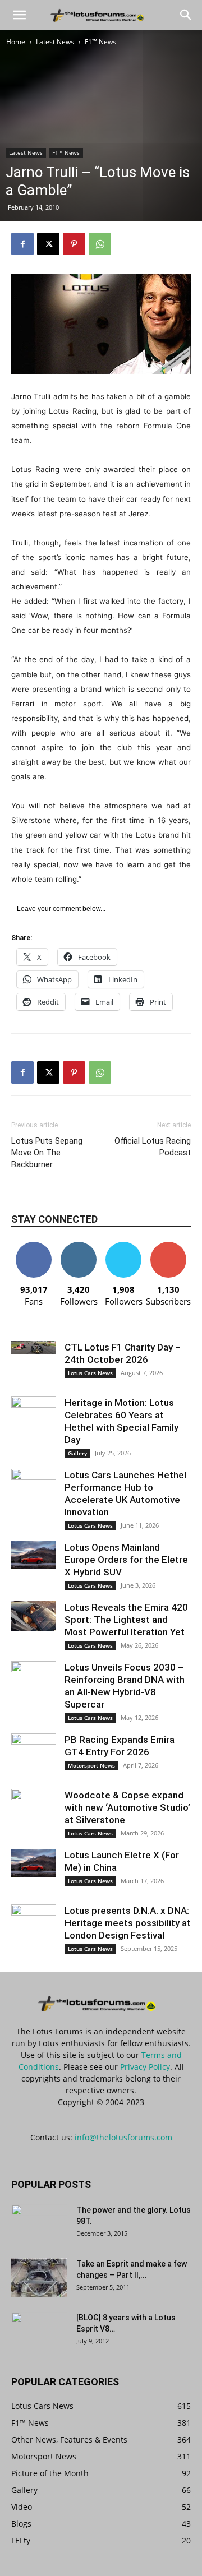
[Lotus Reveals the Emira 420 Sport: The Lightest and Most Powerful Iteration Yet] (34, 1616)
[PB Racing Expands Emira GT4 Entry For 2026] (34, 1748)
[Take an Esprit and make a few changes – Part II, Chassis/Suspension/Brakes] (39, 2278)
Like (34, 1246)
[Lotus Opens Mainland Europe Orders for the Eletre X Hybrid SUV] (34, 1555)
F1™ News (100, 42)
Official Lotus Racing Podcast (153, 1147)
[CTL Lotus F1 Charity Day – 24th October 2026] (34, 1347)
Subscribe (168, 1246)
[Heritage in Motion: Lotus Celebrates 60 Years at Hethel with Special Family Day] (34, 1413)
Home (16, 42)
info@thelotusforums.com (123, 2137)
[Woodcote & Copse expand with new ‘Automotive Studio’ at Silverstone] (34, 1806)
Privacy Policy (145, 2067)
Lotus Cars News (90, 1373)
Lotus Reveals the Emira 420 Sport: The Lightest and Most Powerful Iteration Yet (126, 1620)
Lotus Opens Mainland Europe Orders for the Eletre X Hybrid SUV (126, 1560)
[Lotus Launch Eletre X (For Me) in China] (34, 1863)
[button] (19, 15)
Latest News (55, 42)
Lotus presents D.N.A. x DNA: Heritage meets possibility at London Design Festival (128, 1923)
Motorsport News (91, 1765)
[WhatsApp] (100, 244)
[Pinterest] (74, 244)
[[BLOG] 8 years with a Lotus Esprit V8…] (39, 2332)
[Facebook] (22, 244)
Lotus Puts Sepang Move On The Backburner (47, 1153)
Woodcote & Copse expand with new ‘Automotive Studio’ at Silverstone (127, 1807)
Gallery (77, 1453)
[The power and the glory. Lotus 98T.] (39, 2224)
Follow (79, 1246)
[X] (48, 244)
